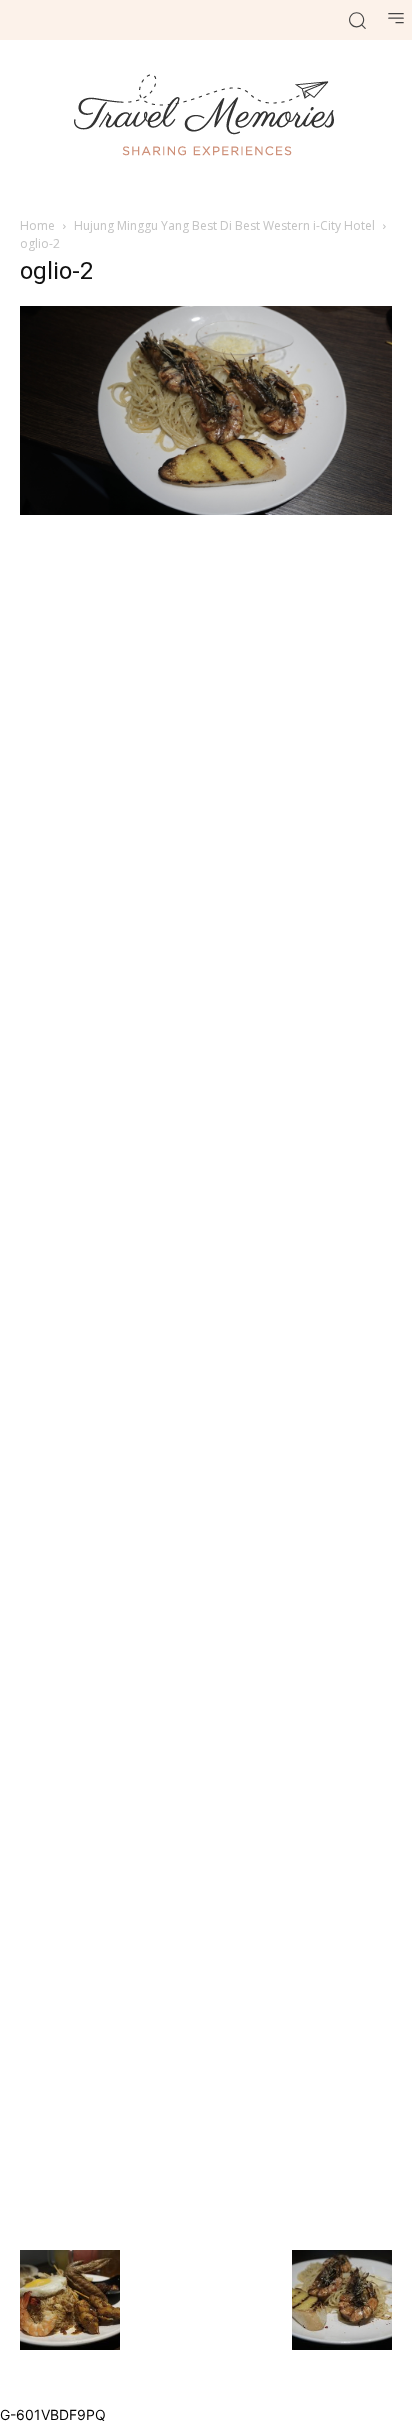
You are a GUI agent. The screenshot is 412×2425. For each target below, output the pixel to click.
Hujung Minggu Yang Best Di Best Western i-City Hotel (224, 225)
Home (37, 225)
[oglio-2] (206, 509)
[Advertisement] (206, 1380)
